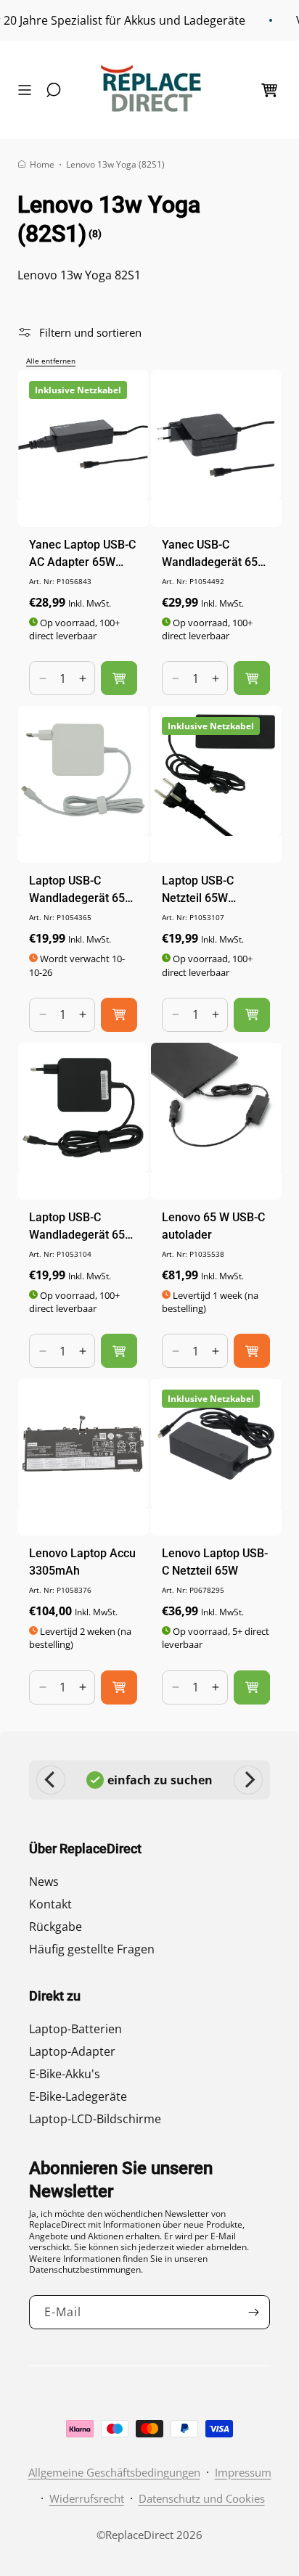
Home (42, 164)
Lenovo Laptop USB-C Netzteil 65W (215, 1562)
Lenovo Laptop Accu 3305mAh (82, 1562)
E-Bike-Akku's (65, 2074)
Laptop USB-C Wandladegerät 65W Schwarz (82, 1227)
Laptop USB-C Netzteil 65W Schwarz (198, 890)
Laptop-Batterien (75, 2029)
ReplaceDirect (139, 2535)
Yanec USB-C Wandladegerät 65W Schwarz (215, 554)
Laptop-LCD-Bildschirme (95, 2119)
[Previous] (51, 1780)
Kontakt (50, 1904)
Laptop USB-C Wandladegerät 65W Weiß (82, 890)
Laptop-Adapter (72, 2051)
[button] (28, 90)
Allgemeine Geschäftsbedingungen (114, 2472)
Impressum (243, 2472)
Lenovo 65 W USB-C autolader (213, 1226)
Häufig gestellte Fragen (92, 1949)
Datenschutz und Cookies (202, 2498)
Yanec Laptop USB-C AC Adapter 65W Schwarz (82, 554)
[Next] (248, 1780)
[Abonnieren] (253, 2312)
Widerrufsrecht (87, 2498)
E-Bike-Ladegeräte (78, 2096)
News (44, 1882)
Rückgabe (56, 1927)
